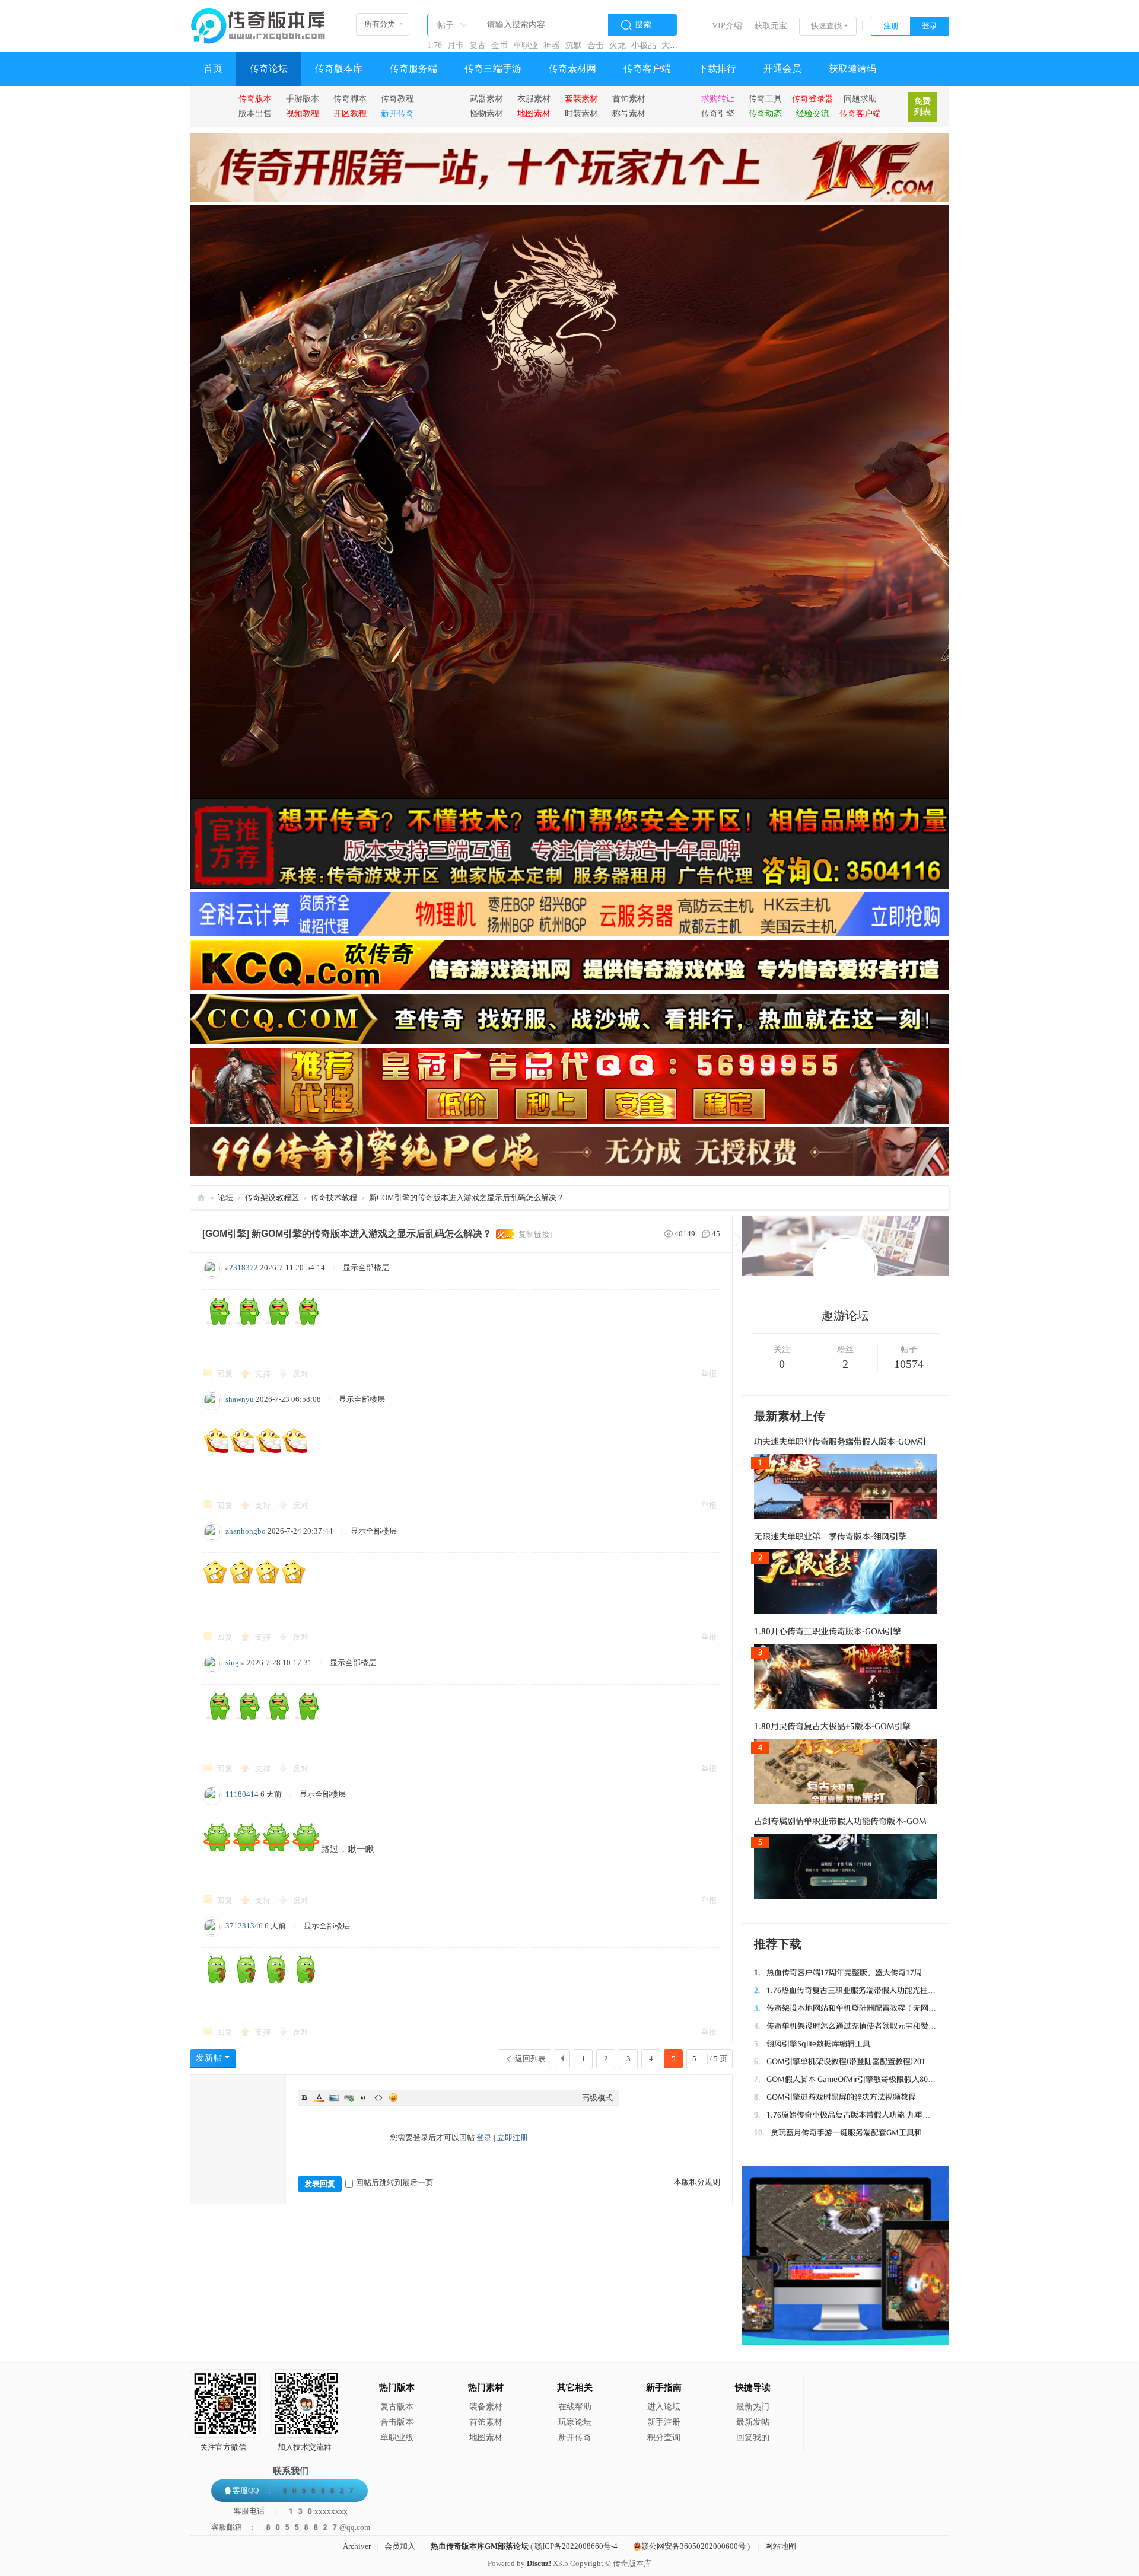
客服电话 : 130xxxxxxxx (291, 2511)
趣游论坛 (845, 1315)
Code (378, 2097)
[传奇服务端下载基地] (258, 21)
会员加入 (400, 2546)
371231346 (244, 1926)
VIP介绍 (727, 26)
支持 (264, 1374)
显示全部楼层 (366, 1268)
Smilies (393, 2097)
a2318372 (242, 1268)
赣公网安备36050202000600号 (693, 2546)
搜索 (643, 25)
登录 (930, 26)
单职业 (526, 45)
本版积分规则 (697, 2182)
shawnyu (240, 1399)
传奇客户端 (647, 68)
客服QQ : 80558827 (294, 2490)
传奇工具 (765, 98)
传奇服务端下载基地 (201, 1198)
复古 (478, 45)
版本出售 (255, 113)
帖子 (446, 25)
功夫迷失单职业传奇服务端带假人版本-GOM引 (840, 1442)
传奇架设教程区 (272, 1198)
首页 (213, 68)
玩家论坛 (575, 2422)
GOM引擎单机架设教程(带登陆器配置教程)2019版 (846, 2062)
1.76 (435, 45)
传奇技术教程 (334, 1198)
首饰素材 (629, 98)
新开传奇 (575, 2438)
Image (334, 2097)
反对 (301, 1374)
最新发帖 (753, 2422)
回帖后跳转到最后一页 (394, 2183)
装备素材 (486, 2407)
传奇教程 (397, 98)
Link (349, 2097)
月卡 (456, 45)
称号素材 (629, 113)
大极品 (674, 45)
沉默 (574, 45)
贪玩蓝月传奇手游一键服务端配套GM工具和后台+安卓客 (860, 2133)
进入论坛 (664, 2407)
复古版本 (397, 2407)
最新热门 (753, 2407)
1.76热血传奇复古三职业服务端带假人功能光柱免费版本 (856, 1990)
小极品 (644, 45)
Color (319, 2097)
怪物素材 (486, 113)
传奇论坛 (269, 68)
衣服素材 (534, 98)
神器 (552, 45)
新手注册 (664, 2422)
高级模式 (597, 2098)
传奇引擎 (718, 113)
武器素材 (486, 98)
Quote (364, 2097)
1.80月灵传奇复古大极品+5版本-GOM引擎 (832, 1727)
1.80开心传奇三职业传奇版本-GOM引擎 (828, 1632)
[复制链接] (534, 1234)
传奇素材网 (572, 68)
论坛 (225, 1198)
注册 (891, 26)
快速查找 (826, 26)
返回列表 (530, 2059)
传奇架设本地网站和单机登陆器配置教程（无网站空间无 (857, 2008)
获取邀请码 (852, 68)
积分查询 (664, 2438)
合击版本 (397, 2422)
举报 (709, 1374)
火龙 (618, 45)
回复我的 (753, 2438)
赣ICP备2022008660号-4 (576, 2546)
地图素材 (486, 2438)
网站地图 (781, 2546)
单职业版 (397, 2438)
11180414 (242, 1794)
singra (235, 1662)
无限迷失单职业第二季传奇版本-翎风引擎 (830, 1537)
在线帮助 (575, 2407)
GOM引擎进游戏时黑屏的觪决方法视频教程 (835, 2097)
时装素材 (581, 113)
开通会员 (782, 68)
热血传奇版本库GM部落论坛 (480, 2546)
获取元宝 (771, 26)
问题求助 (860, 98)
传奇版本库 (339, 68)
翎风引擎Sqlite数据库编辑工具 (812, 2044)
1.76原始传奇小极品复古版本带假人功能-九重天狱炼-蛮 (855, 2115)
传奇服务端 (413, 68)
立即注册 (513, 2137)
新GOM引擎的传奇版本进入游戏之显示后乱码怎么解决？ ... (470, 1198)
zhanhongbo (246, 1531)
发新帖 (209, 2058)
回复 (225, 1374)
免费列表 (922, 106)
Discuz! (539, 2563)
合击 (596, 45)
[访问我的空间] (845, 1295)
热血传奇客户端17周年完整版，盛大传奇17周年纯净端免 (857, 1973)
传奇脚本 (350, 98)
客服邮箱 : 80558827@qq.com (291, 2527)
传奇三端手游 (493, 68)
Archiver (357, 2546)
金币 (499, 45)
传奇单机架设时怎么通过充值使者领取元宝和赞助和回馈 (857, 2026)
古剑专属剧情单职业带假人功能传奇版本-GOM (840, 1821)
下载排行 (717, 68)
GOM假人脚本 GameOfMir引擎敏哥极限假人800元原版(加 (860, 2079)
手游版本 (303, 98)
